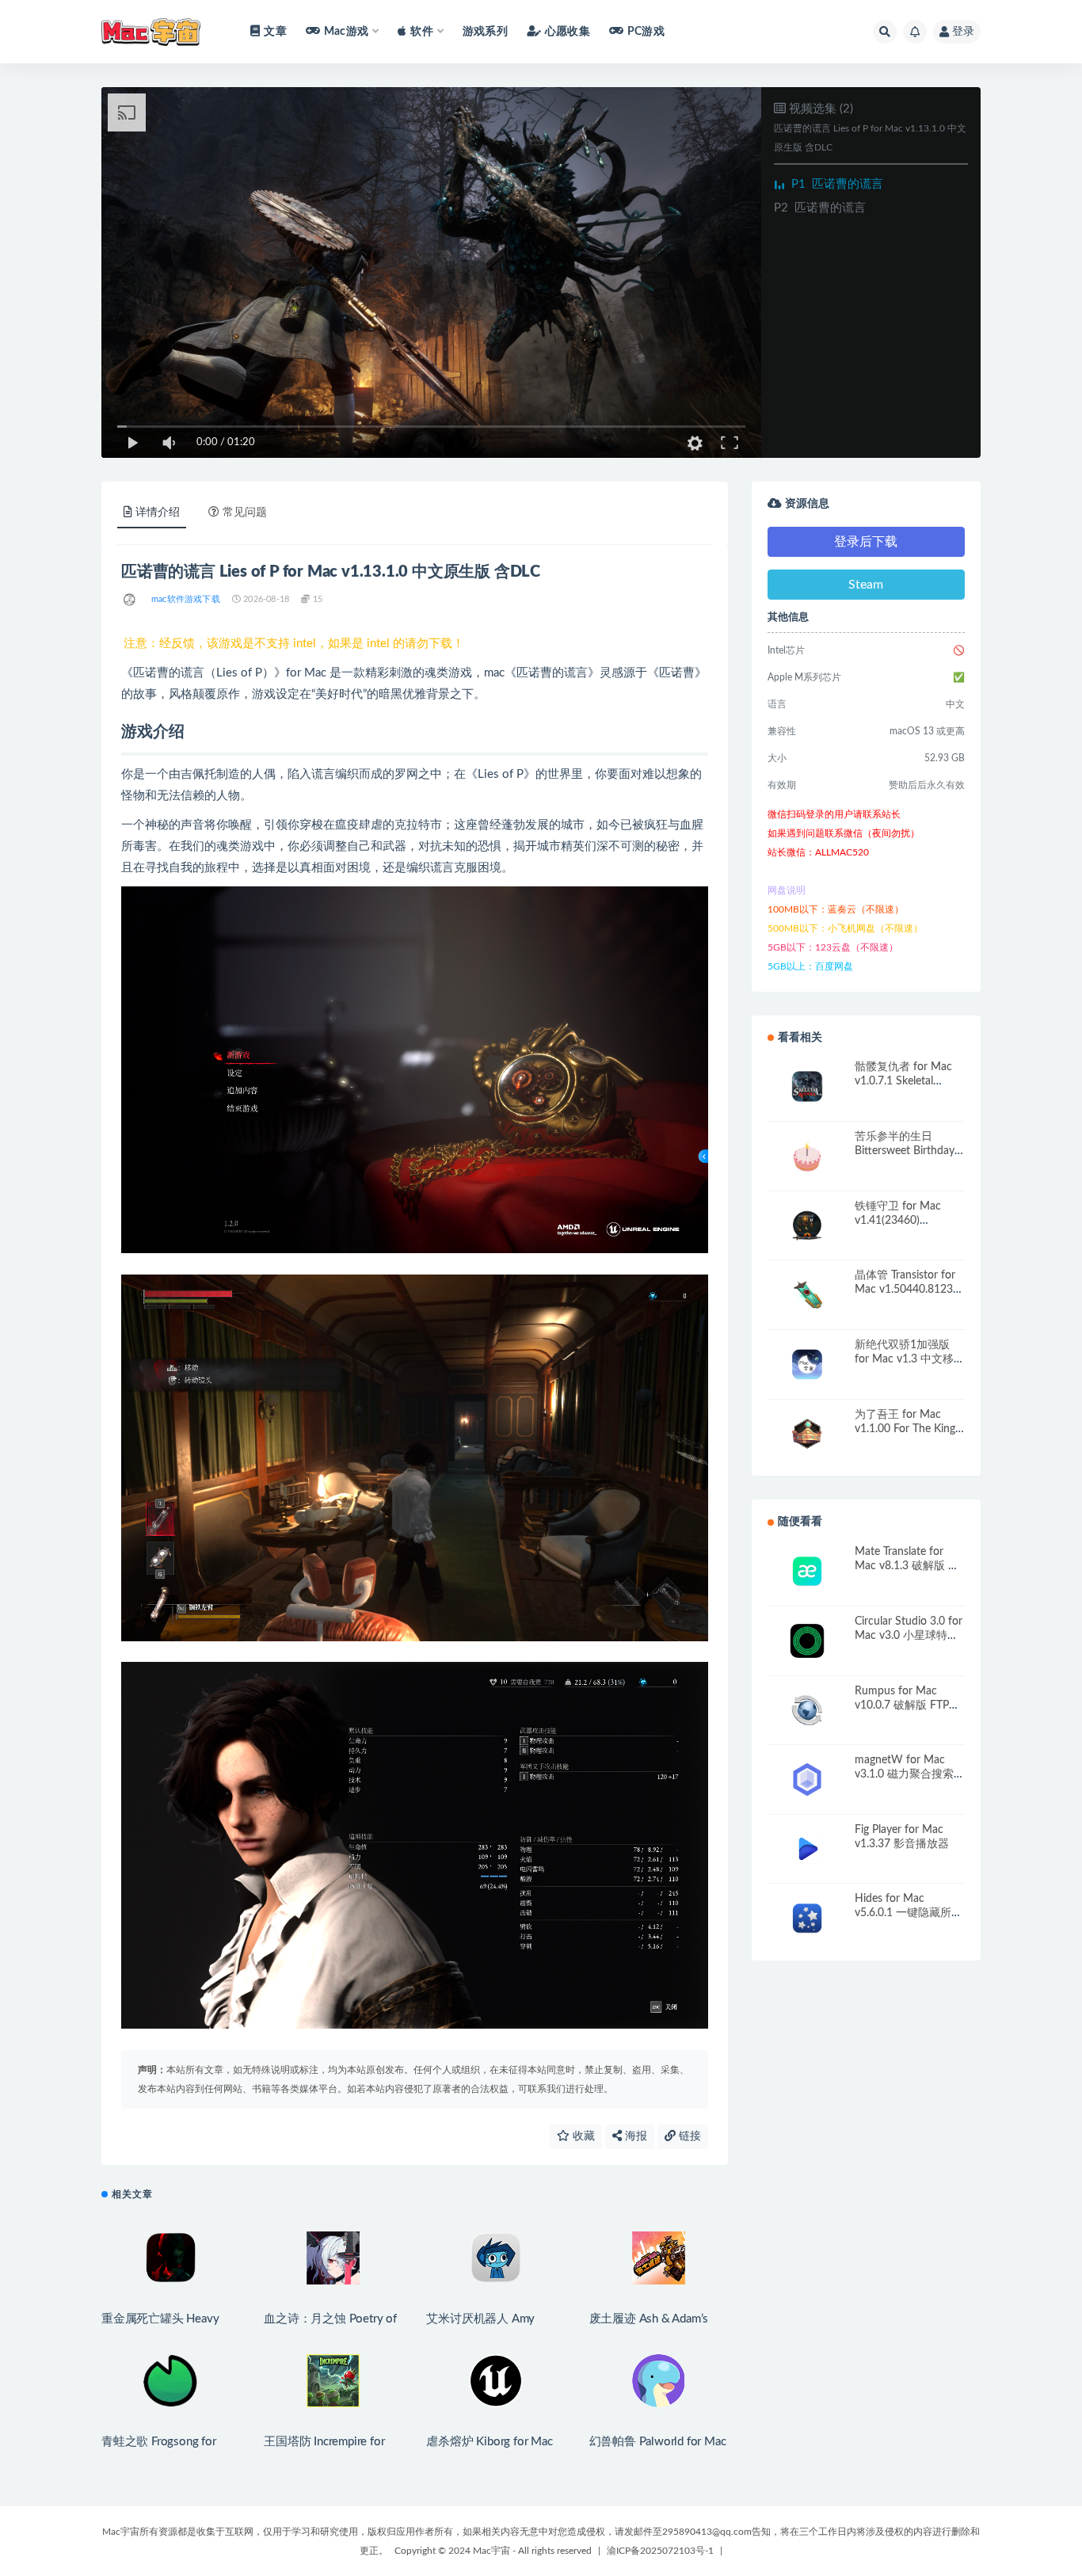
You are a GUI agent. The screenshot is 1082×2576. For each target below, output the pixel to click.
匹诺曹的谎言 (837, 184)
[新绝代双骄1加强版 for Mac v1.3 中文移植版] (807, 1364)
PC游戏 (646, 32)
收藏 (582, 2136)
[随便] (130, 600)
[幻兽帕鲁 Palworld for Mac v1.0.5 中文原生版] (659, 2381)
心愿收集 (568, 32)
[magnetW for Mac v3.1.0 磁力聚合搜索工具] (807, 1780)
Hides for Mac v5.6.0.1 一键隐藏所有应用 (909, 1913)
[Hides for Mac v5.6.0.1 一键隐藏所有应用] (807, 1918)
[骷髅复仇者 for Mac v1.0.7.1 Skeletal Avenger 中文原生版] (807, 1086)
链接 (688, 2136)
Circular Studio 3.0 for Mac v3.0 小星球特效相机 (909, 1636)
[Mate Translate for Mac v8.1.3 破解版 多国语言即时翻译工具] (807, 1571)
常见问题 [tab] (245, 513)
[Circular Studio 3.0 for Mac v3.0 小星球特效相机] (807, 1641)
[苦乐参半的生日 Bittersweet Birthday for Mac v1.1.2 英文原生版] (807, 1156)
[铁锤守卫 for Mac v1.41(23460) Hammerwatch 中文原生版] (807, 1226)
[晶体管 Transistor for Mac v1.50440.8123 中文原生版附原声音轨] (807, 1295)
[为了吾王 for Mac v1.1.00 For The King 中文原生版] (807, 1434)
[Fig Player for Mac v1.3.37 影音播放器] (807, 1849)
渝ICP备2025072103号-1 (660, 2551)
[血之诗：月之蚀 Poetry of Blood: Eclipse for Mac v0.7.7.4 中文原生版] (333, 2258)
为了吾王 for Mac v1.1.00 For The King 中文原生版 (905, 1429)
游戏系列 (485, 32)
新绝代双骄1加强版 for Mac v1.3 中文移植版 (910, 1359)
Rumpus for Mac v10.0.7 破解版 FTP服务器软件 (907, 1705)
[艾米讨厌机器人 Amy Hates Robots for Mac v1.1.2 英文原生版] (495, 2258)
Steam (866, 585)
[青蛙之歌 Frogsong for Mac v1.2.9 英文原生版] (171, 2381)
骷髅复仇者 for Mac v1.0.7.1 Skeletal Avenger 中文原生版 (904, 1081)
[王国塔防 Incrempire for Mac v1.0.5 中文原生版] (333, 2381)
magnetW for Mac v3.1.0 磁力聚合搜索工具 (910, 1774)
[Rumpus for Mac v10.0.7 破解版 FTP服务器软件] (807, 1711)
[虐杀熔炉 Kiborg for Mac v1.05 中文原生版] (495, 2381)
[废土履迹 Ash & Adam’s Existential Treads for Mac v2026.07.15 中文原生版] (659, 2258)
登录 (963, 32)
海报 (634, 2136)
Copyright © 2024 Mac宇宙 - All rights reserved (493, 2551)
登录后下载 (866, 542)
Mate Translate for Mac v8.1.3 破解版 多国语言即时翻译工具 (907, 1566)
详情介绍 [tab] (158, 513)
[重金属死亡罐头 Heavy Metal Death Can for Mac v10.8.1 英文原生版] (171, 2258)
